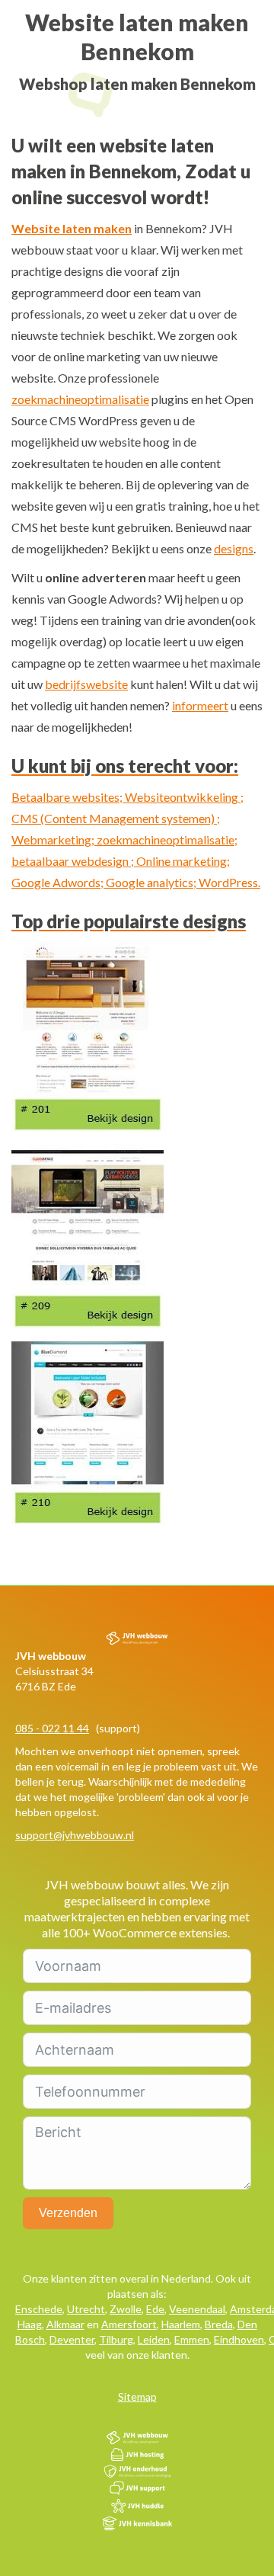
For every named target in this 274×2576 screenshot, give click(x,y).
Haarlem (181, 2324)
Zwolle (126, 2309)
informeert (200, 705)
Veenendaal (197, 2309)
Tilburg (116, 2339)
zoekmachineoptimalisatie (80, 399)
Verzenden (68, 2213)
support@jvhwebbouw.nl (75, 1835)
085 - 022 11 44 (52, 1728)
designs (234, 548)
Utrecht (86, 2309)
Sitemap (137, 2397)
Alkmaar (65, 2324)
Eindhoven (239, 2339)
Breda (219, 2324)
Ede (155, 2309)
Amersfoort (129, 2324)
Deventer (72, 2339)
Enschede (39, 2309)
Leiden (154, 2339)
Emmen (192, 2339)
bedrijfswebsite (86, 684)
